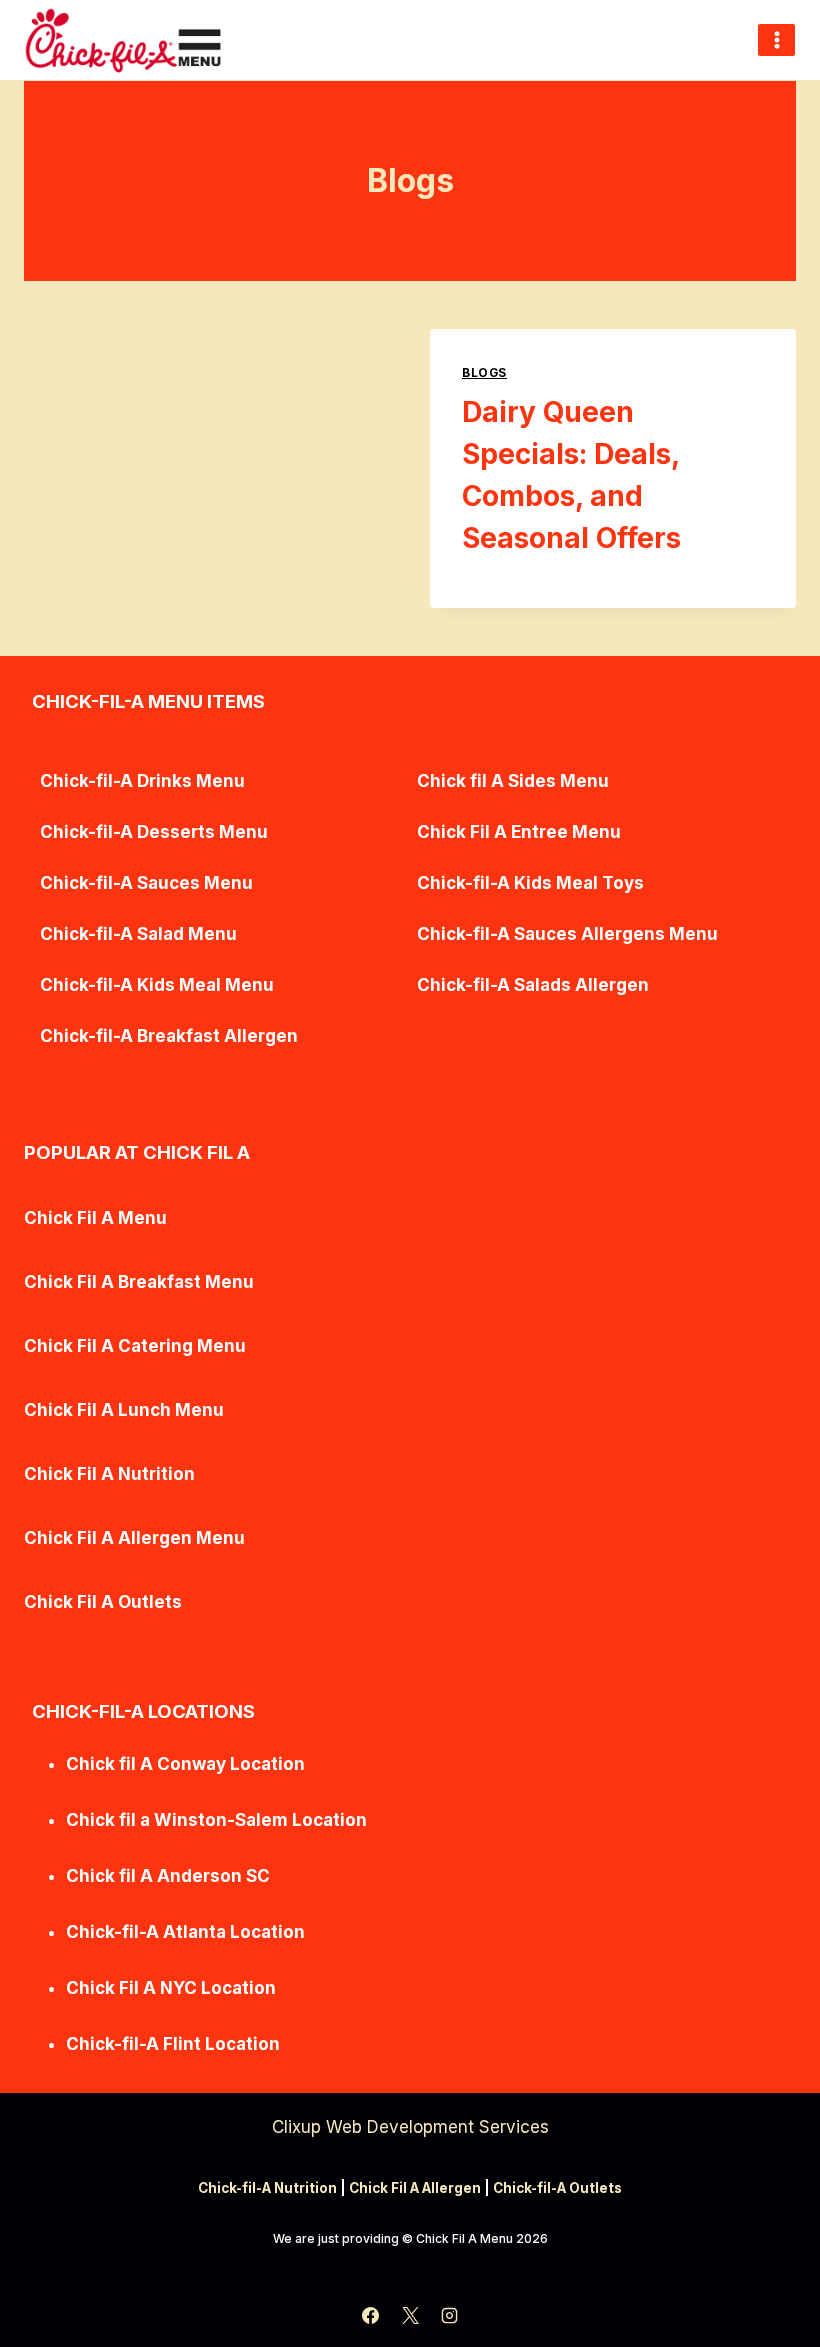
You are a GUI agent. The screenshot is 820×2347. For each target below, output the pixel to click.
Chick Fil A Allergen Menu (134, 1538)
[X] (410, 2315)
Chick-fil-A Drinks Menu (142, 781)
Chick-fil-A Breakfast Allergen (169, 1036)
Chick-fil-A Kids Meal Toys (530, 883)
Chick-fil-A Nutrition (267, 2188)
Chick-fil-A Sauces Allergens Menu (567, 934)
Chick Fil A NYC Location (171, 1988)
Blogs (484, 372)
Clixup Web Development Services (410, 2127)
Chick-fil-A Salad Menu (138, 934)
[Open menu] (776, 39)
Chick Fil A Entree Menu (519, 832)
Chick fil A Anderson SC (168, 1876)
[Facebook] (371, 2315)
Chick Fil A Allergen (415, 2188)
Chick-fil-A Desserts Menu (154, 832)
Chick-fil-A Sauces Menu (146, 883)
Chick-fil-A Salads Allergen (533, 985)
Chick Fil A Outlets (103, 1602)
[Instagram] (449, 2315)
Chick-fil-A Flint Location (173, 2044)
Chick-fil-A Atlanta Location (185, 1932)
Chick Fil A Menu (95, 1218)
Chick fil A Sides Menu (513, 781)
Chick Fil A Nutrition (109, 1474)
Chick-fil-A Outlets (557, 2188)
